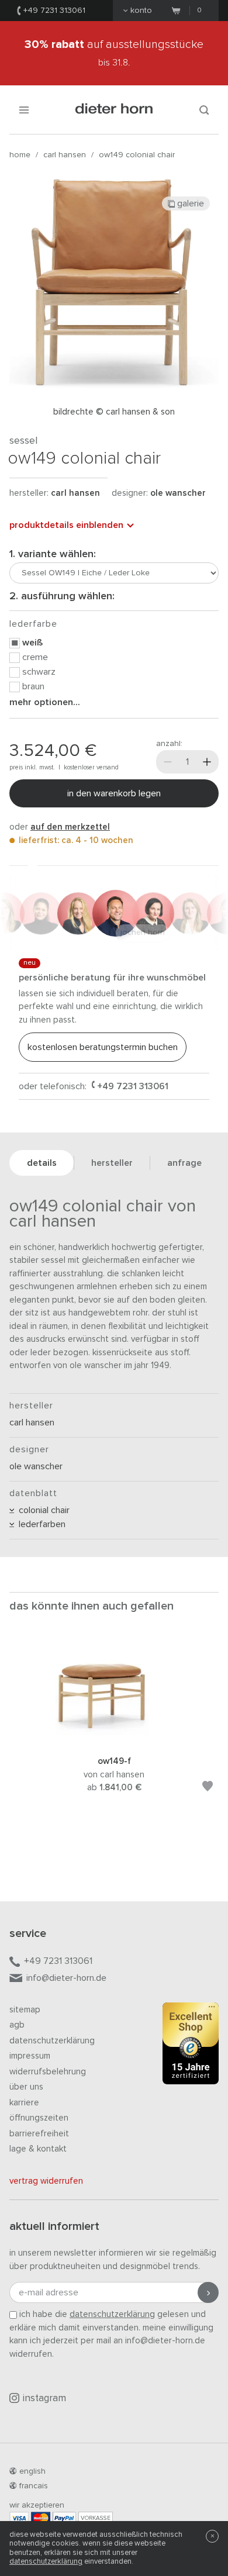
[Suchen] (204, 110)
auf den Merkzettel (70, 827)
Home (20, 155)
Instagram (44, 2399)
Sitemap (25, 2010)
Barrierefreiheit (39, 2134)
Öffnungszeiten (39, 2118)
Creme (35, 657)
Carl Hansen (65, 155)
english (32, 2471)
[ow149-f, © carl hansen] (114, 1740)
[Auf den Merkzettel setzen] (208, 1788)
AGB (17, 2025)
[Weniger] (168, 762)
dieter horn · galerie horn (114, 110)
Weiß (32, 643)
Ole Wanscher (178, 493)
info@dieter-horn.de (66, 1978)
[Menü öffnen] (24, 110)
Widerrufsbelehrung (48, 2072)
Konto (141, 11)
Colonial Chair (42, 1510)
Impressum (30, 2056)
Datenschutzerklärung (52, 2041)
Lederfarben (40, 1524)
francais (34, 2486)
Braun (33, 686)
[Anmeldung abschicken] (208, 2292)
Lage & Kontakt (38, 2149)
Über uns (26, 2087)
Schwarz (39, 672)
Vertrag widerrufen (46, 2181)
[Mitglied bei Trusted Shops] (191, 2046)
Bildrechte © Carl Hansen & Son (114, 412)
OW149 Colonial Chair (137, 155)
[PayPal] (64, 2518)
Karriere (24, 2103)
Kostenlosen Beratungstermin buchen (103, 1047)
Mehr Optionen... (45, 702)
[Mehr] (207, 762)
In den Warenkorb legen (114, 793)
